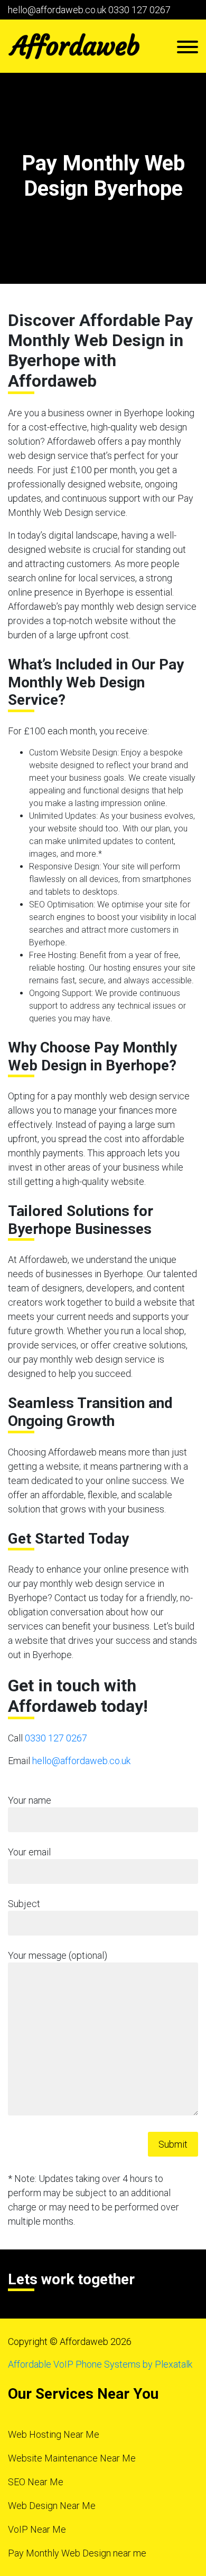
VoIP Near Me (37, 2529)
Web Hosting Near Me (54, 2434)
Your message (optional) (58, 1955)
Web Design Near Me (52, 2506)
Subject (24, 1904)
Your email (29, 1852)
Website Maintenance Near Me (72, 2458)
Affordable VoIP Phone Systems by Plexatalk (100, 2364)
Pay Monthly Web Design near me (77, 2553)
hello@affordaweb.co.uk (57, 10)
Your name (30, 1800)
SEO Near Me (36, 2482)
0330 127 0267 (139, 10)
